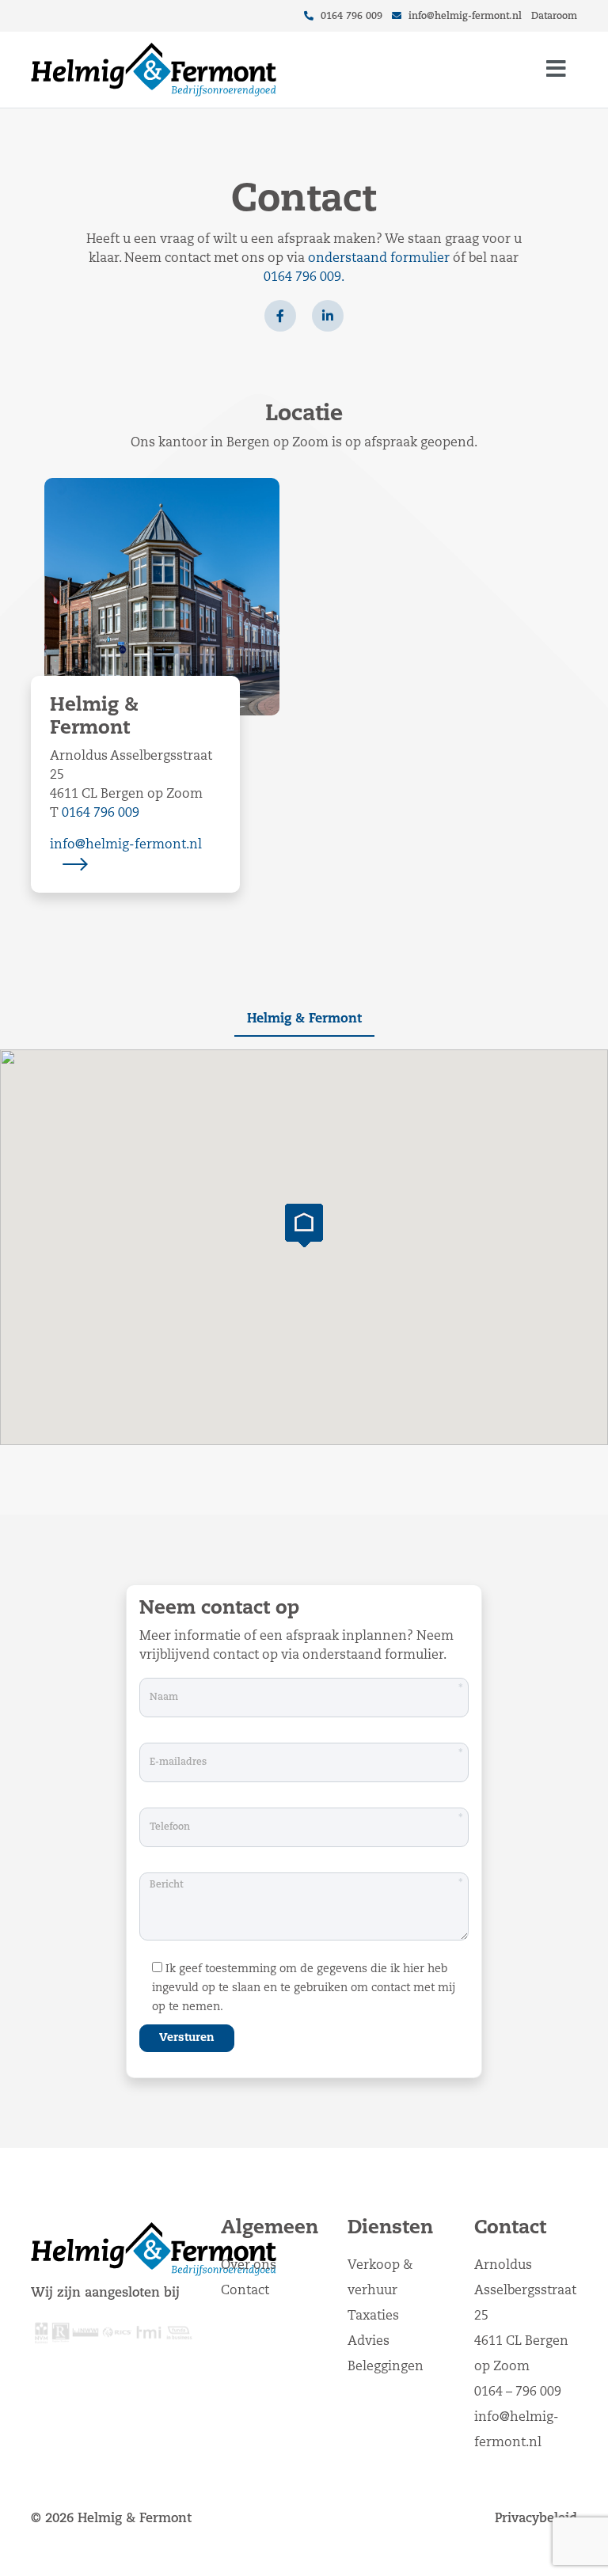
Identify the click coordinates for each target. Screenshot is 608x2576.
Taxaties (373, 2316)
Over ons (249, 2266)
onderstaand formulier (379, 259)
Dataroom (554, 17)
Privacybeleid (536, 2519)
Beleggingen (386, 2367)
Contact (245, 2291)
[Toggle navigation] (556, 70)
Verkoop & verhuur (380, 2278)
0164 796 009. (304, 278)
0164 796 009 (350, 17)
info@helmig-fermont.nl (465, 17)
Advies (369, 2342)
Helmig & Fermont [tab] (304, 1019)
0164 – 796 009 (518, 2392)
